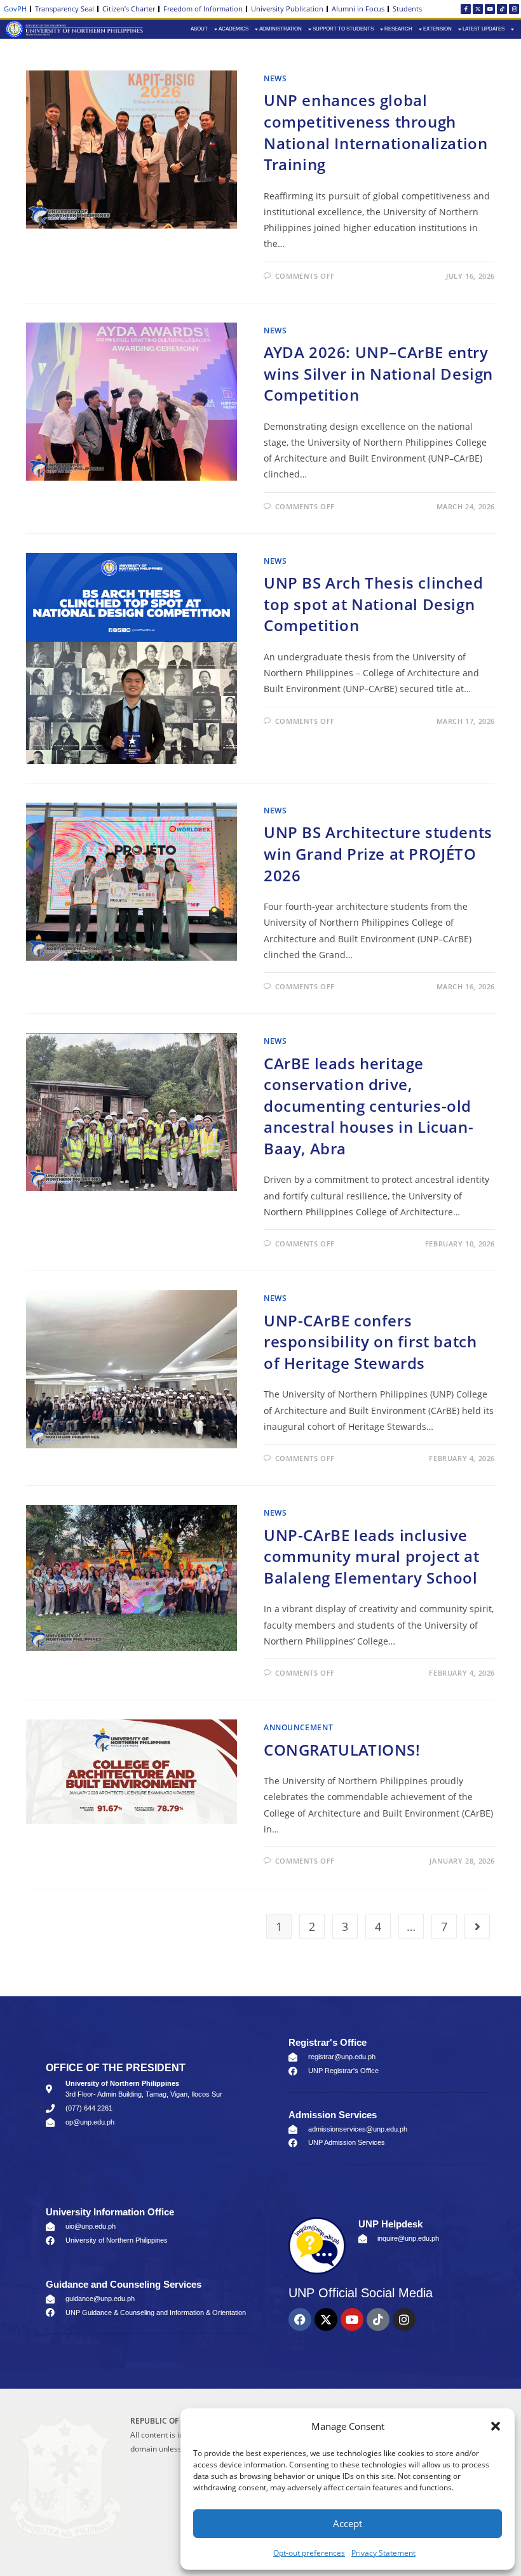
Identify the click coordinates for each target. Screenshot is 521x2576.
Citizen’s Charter (129, 9)
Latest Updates (484, 29)
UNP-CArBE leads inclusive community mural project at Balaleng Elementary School (372, 1556)
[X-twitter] (478, 9)
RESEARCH (398, 29)
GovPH (15, 9)
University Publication (287, 9)
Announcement (298, 1727)
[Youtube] (490, 9)
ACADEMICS (233, 29)
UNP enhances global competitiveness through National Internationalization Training (376, 132)
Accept (348, 2523)
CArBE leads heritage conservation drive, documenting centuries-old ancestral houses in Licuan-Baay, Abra (369, 1106)
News (275, 78)
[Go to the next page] (477, 1926)
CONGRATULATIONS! (342, 1750)
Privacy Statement (383, 2553)
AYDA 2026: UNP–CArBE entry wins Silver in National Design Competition (378, 373)
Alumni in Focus (358, 9)
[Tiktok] (502, 9)
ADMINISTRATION (281, 29)
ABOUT (199, 29)
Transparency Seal (64, 9)
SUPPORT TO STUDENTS (343, 29)
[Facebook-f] (466, 9)
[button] (496, 2426)
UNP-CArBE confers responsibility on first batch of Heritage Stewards (370, 1342)
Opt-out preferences (309, 2553)
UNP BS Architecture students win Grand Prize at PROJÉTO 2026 (378, 853)
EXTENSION (437, 29)
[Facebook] (300, 2319)
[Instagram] (514, 9)
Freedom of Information (203, 9)
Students (407, 9)
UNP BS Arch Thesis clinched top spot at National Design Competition (373, 604)
